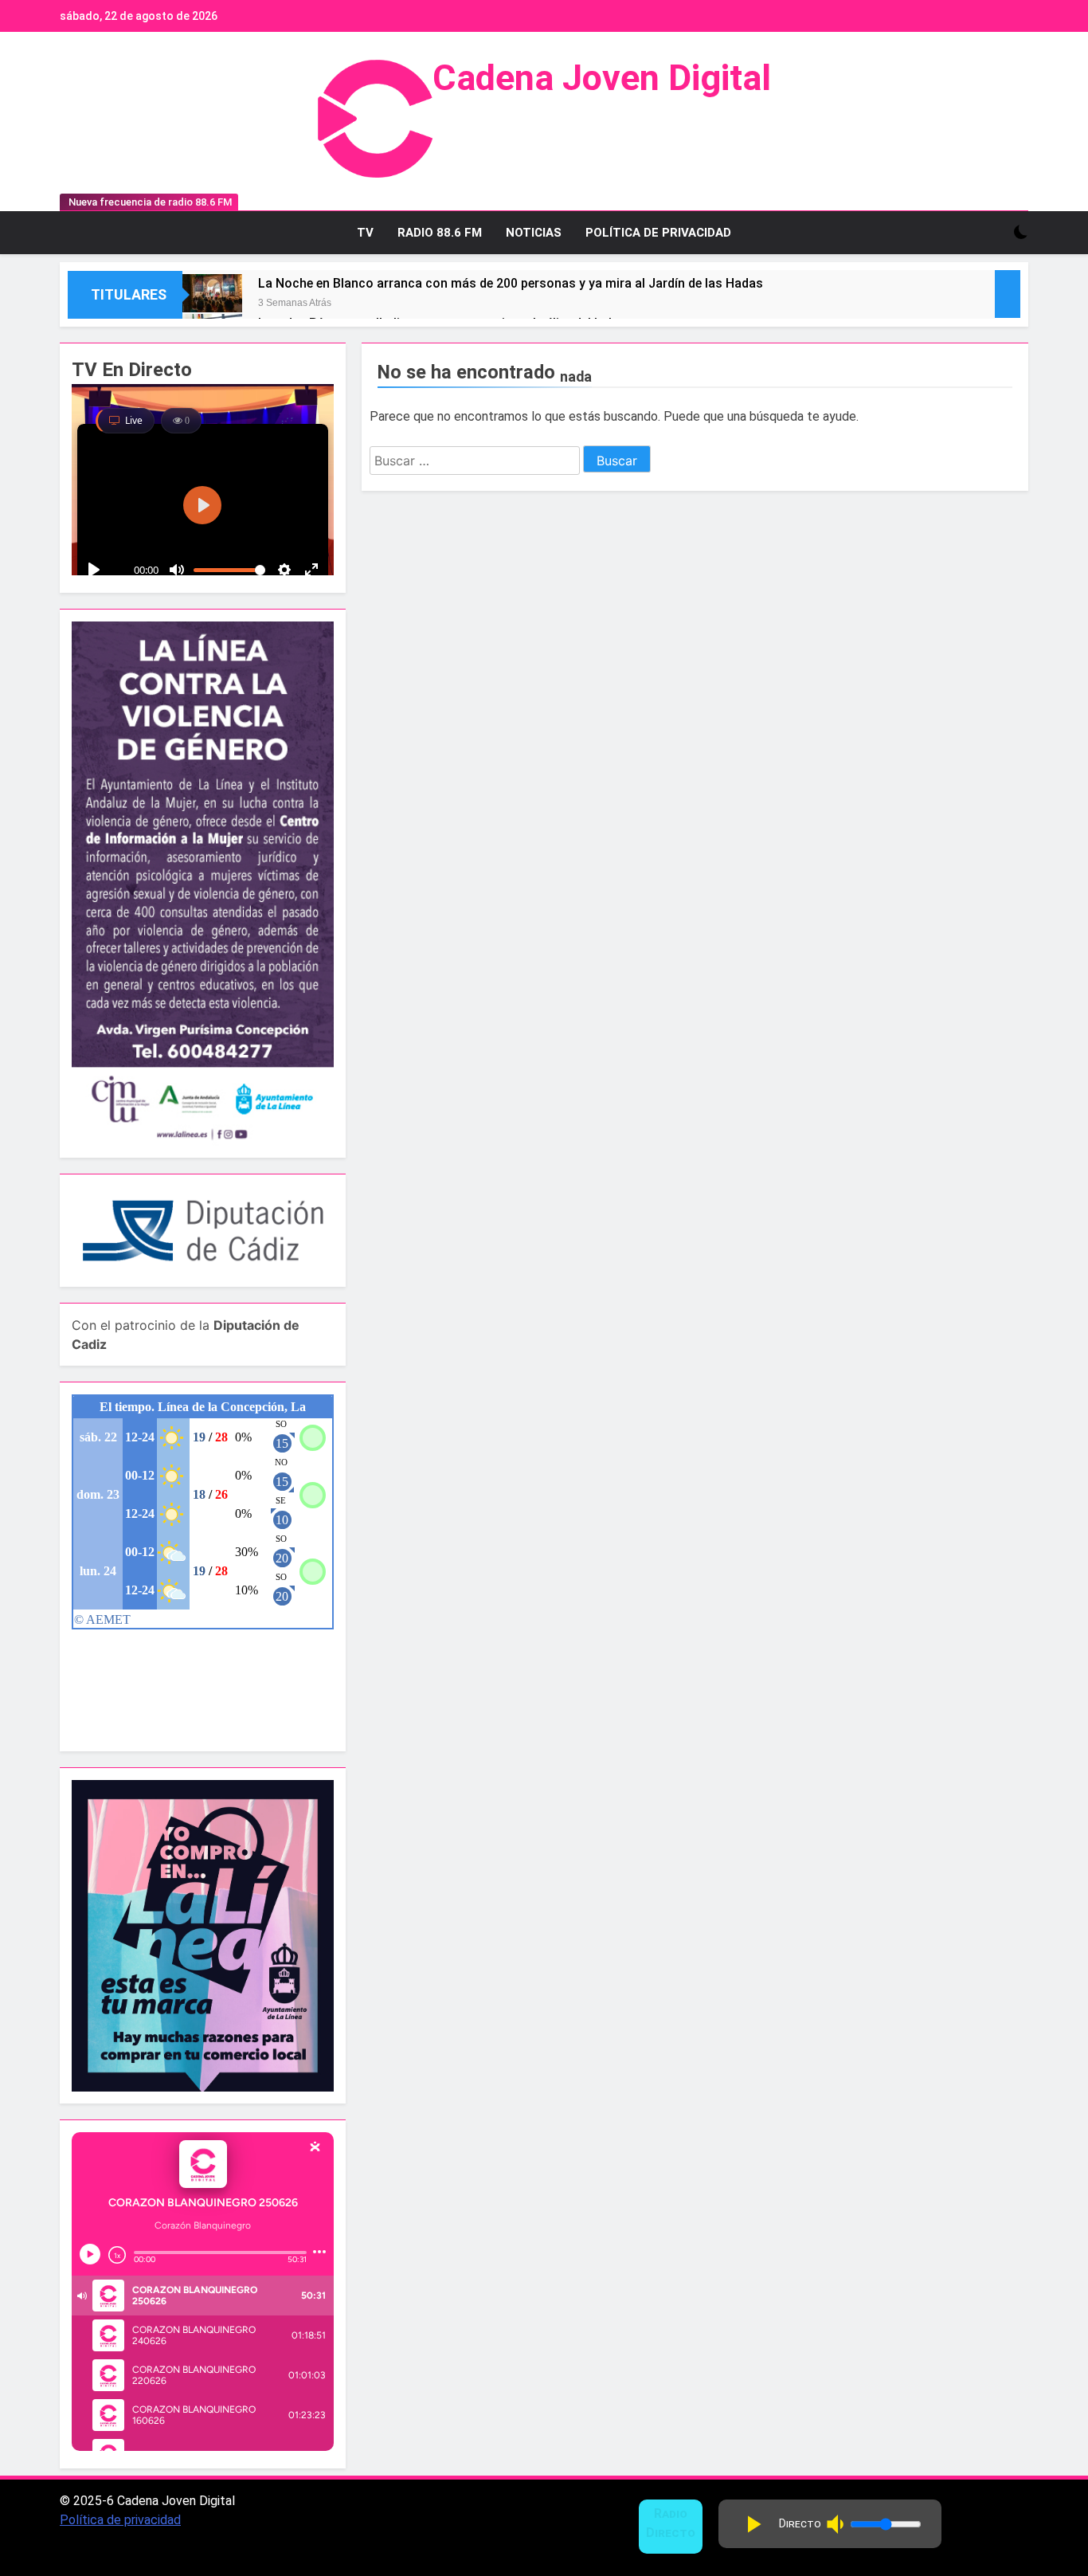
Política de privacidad (120, 2520)
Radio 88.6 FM (440, 233)
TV (365, 233)
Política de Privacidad (658, 233)
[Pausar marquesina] (1008, 294)
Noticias (534, 233)
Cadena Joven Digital (602, 78)
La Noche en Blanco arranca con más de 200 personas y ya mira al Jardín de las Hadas (511, 283)
